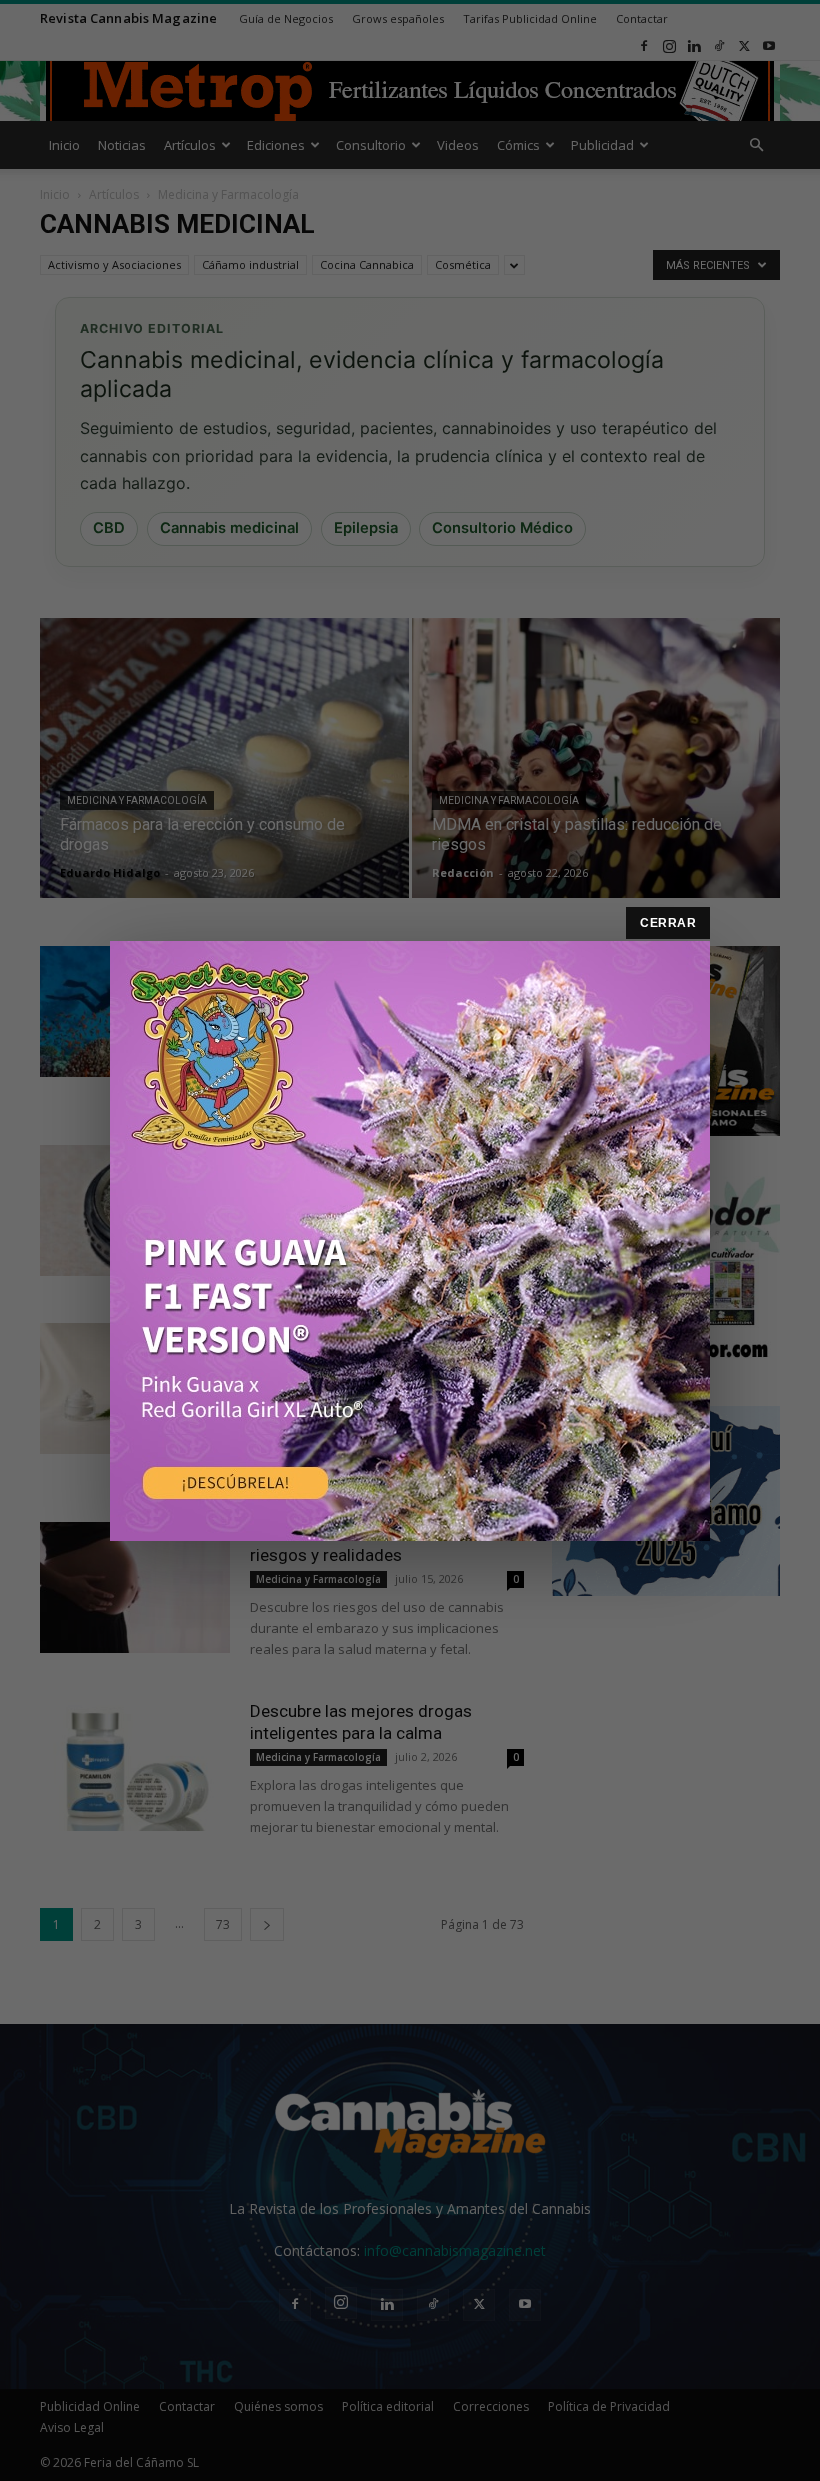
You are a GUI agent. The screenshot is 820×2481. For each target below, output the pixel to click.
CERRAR (668, 923)
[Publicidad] (410, 1241)
